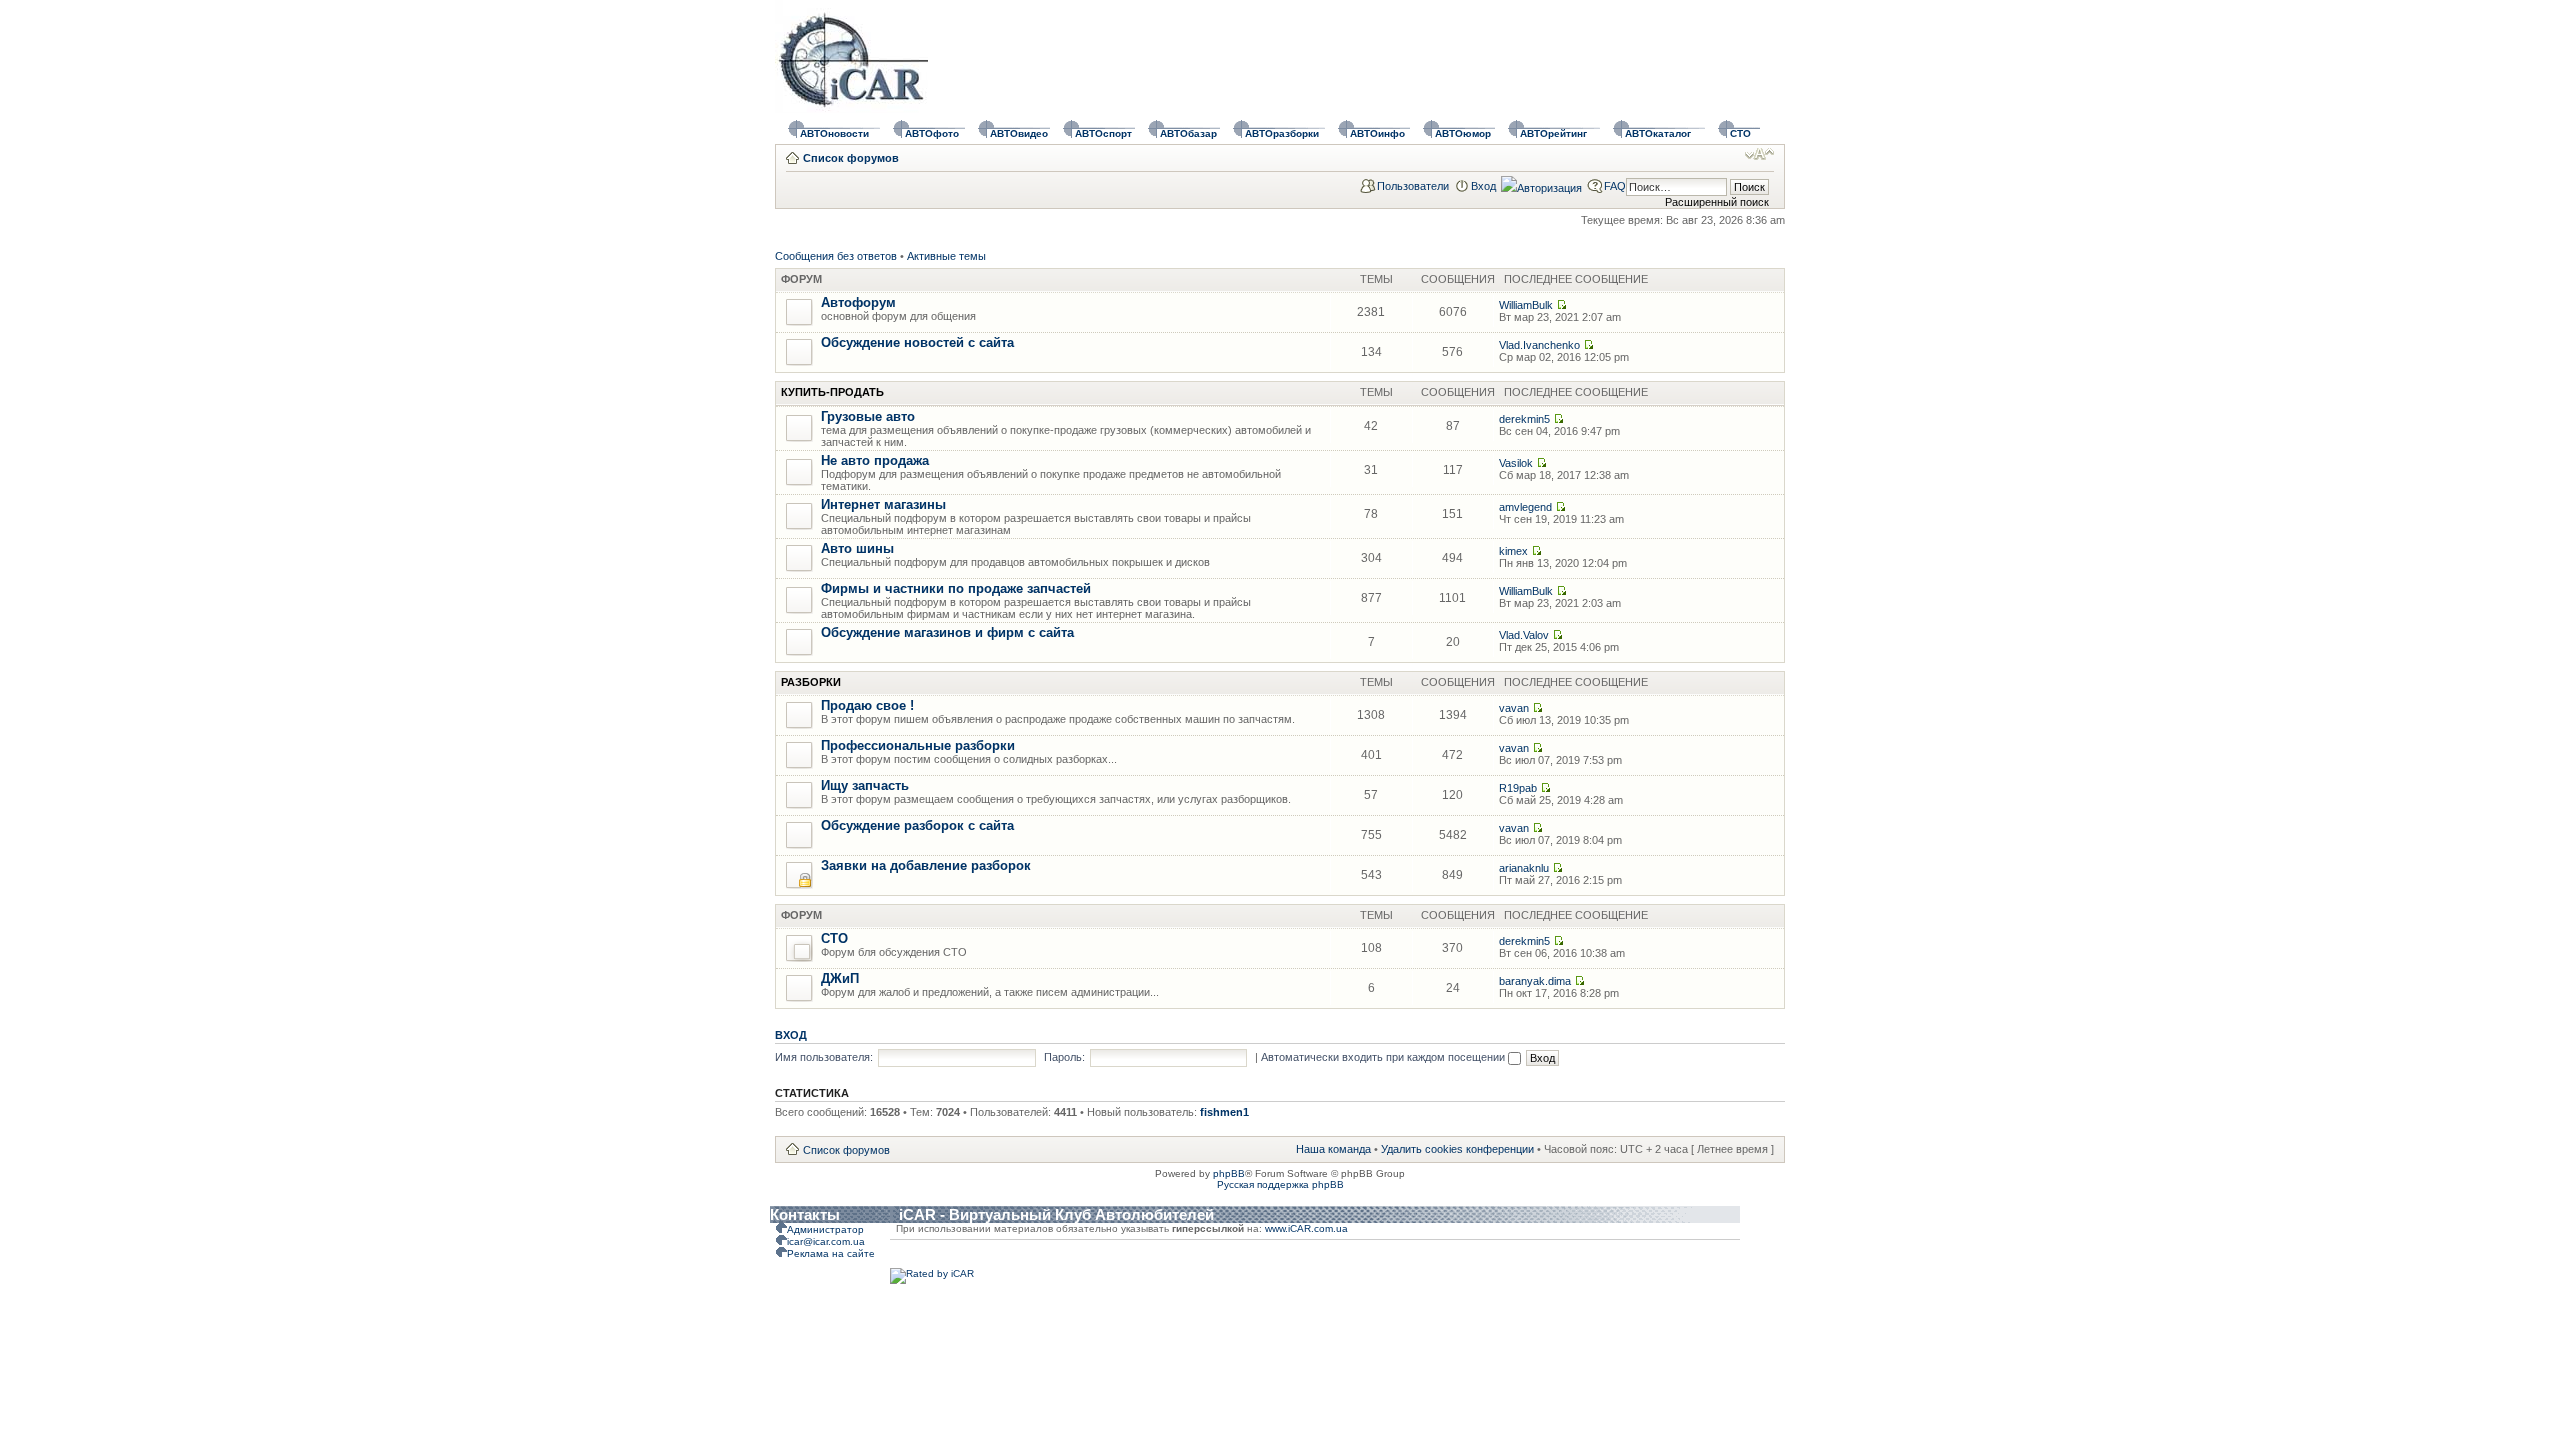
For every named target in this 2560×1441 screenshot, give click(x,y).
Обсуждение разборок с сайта (917, 825)
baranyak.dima (1535, 981)
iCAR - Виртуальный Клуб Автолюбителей (1056, 1214)
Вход (1483, 186)
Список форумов (851, 158)
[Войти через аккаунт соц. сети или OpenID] (1541, 185)
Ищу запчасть (865, 785)
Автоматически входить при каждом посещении (1384, 1057)
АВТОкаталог (1658, 133)
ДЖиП (840, 978)
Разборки (811, 682)
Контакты (805, 1214)
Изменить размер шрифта (1759, 154)
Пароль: (1064, 1057)
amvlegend (1525, 507)
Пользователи (1413, 186)
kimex (1513, 551)
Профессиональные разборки (918, 745)
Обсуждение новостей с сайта (917, 342)
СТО (1740, 133)
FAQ (1615, 186)
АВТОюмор (1463, 133)
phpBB (1229, 1173)
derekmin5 (1524, 419)
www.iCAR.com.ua (1306, 1228)
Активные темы (946, 256)
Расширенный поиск (1717, 202)
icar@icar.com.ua (826, 1241)
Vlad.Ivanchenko (1539, 345)
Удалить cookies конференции (1457, 1149)
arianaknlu (1524, 868)
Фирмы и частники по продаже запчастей (956, 588)
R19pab (1518, 788)
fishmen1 (1224, 1112)
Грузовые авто (868, 416)
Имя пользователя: (824, 1057)
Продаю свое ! (867, 705)
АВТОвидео (1019, 133)
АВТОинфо (1377, 133)
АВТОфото (932, 133)
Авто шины (857, 548)
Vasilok (1516, 463)
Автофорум (858, 302)
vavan (1514, 708)
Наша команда (1333, 1149)
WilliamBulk (1526, 305)
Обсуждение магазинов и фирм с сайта (947, 632)
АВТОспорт (1103, 133)
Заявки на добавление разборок (926, 865)
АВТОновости (834, 133)
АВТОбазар (1188, 133)
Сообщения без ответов (836, 256)
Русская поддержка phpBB (1280, 1184)
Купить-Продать (832, 392)
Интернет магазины (883, 504)
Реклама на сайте (831, 1253)
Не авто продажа (875, 460)
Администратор (825, 1229)
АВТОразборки (1282, 133)
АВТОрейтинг (1553, 133)
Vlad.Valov (1524, 635)
